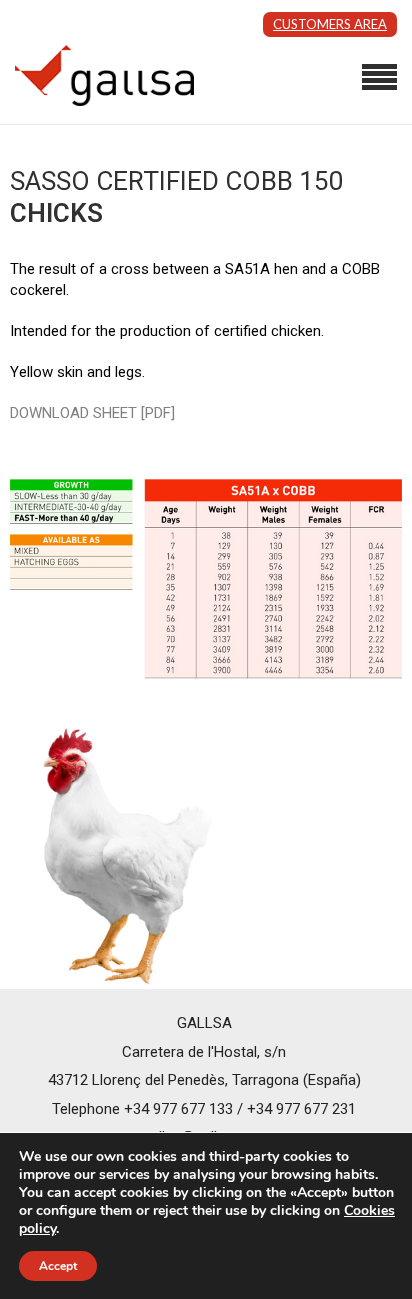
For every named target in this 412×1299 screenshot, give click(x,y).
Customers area (330, 24)
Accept (58, 1266)
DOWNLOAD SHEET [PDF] (92, 413)
